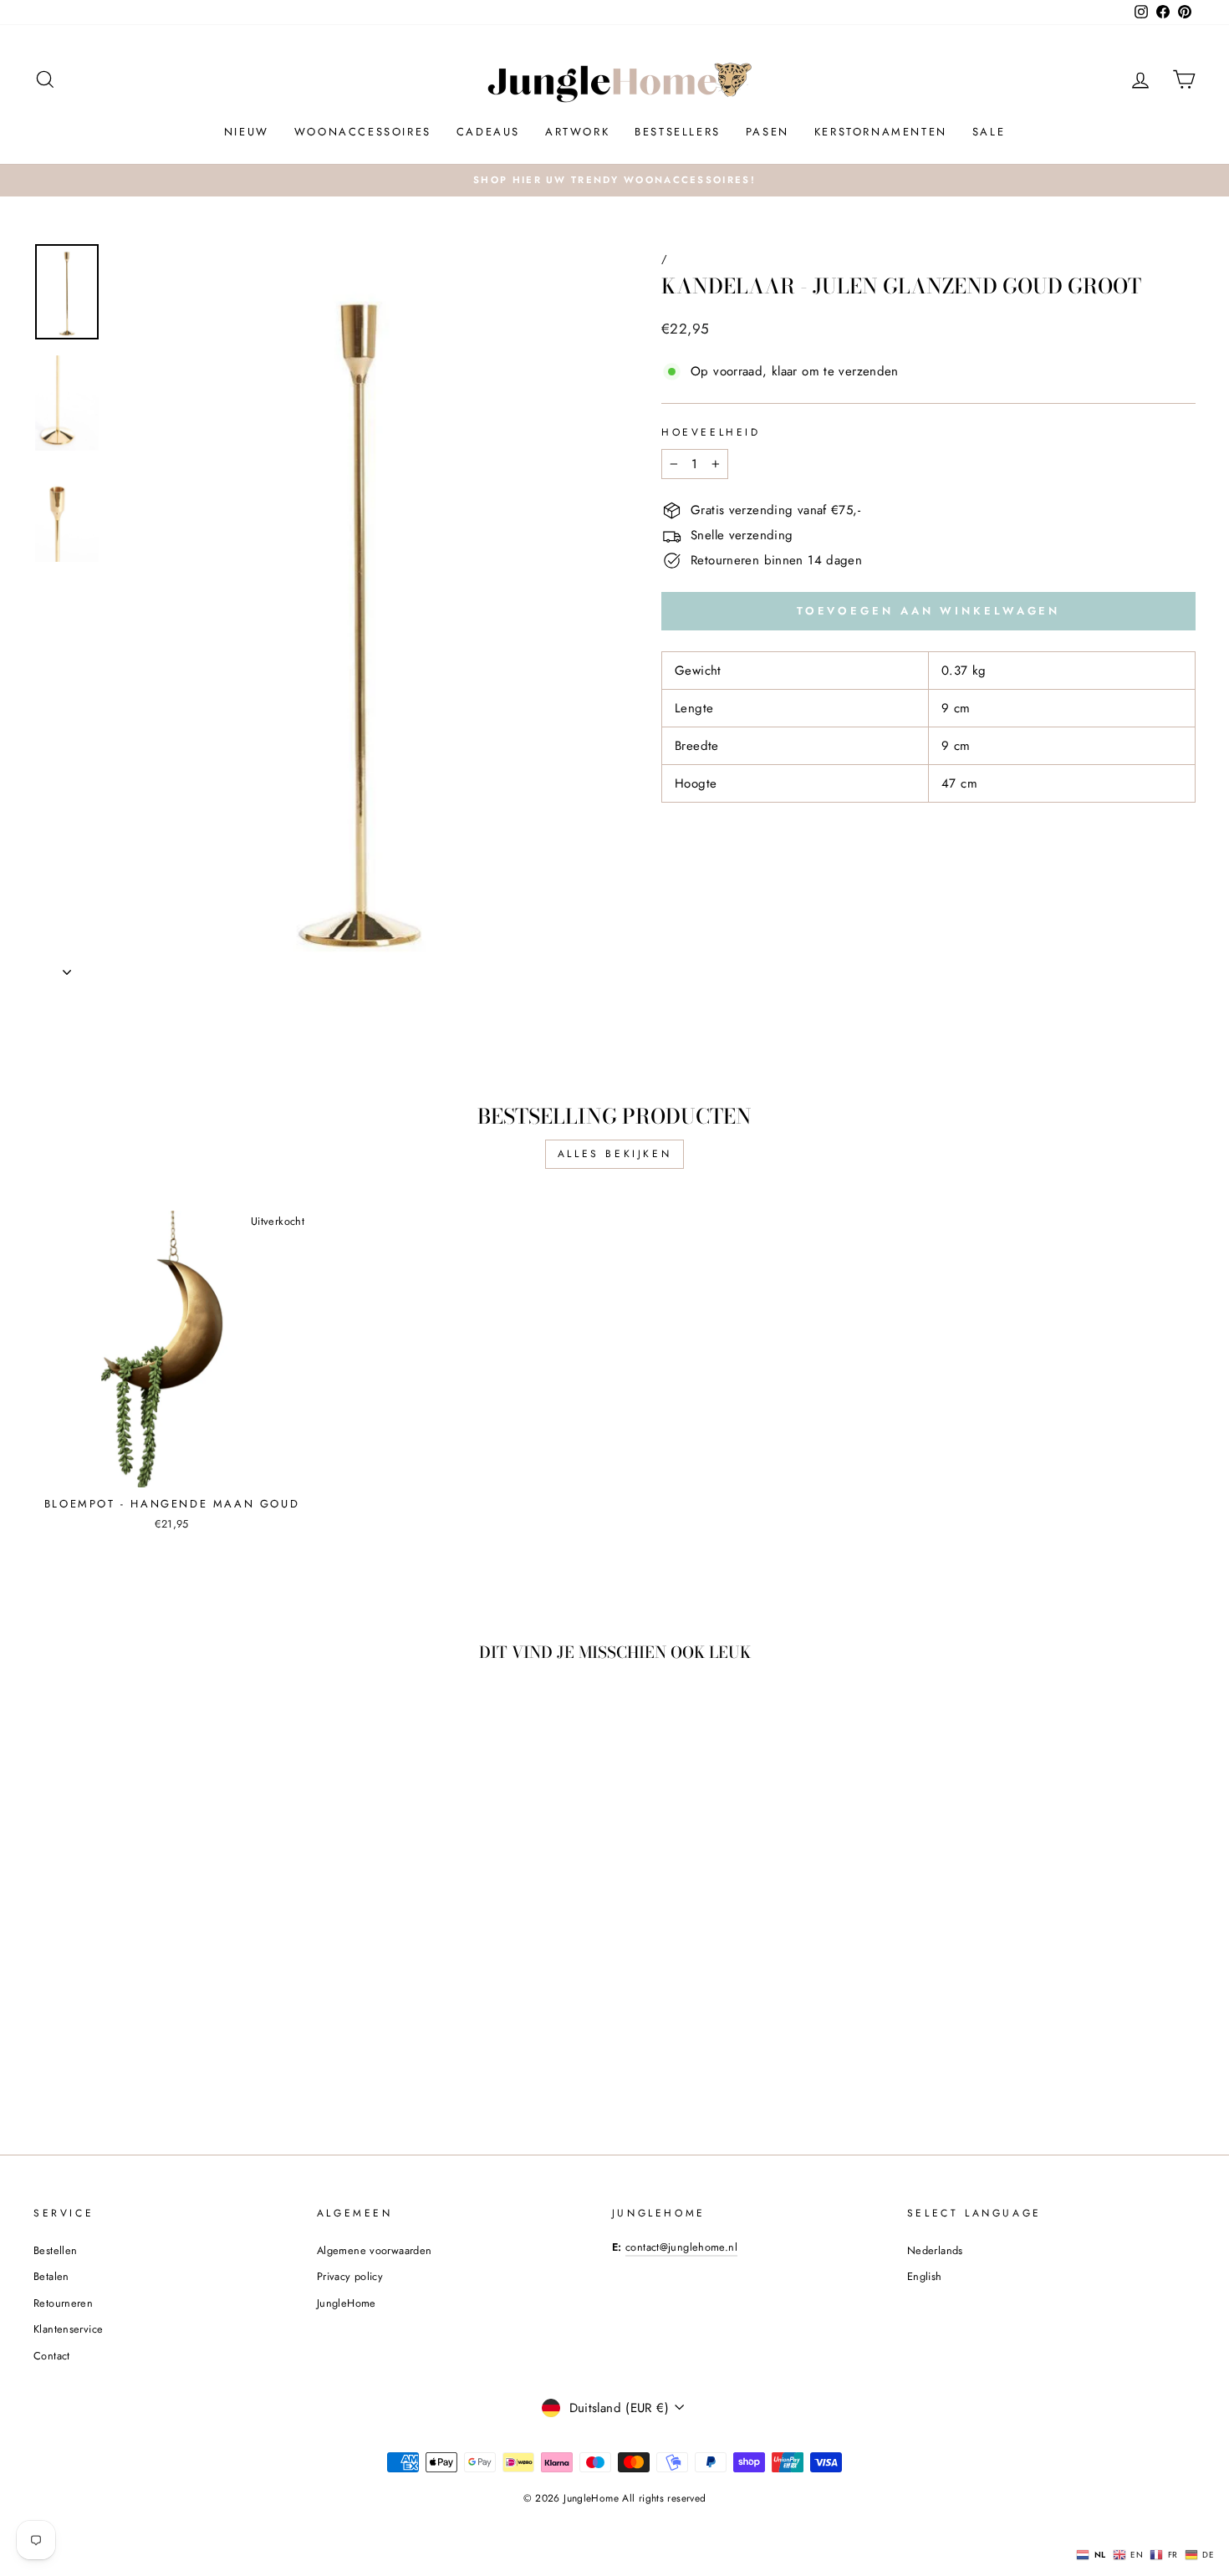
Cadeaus (488, 132)
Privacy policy (350, 2276)
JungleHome (347, 2303)
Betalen (51, 2276)
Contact (52, 2356)
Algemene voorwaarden (375, 2250)
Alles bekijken (614, 1154)
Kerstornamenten (881, 132)
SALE (989, 132)
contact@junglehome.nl (681, 2247)
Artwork (577, 132)
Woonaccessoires (363, 132)
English (925, 2276)
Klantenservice (68, 2329)
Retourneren (63, 2303)
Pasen (767, 132)
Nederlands (935, 2250)
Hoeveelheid (711, 432)
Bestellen (55, 2250)
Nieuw (247, 132)
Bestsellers (678, 132)
